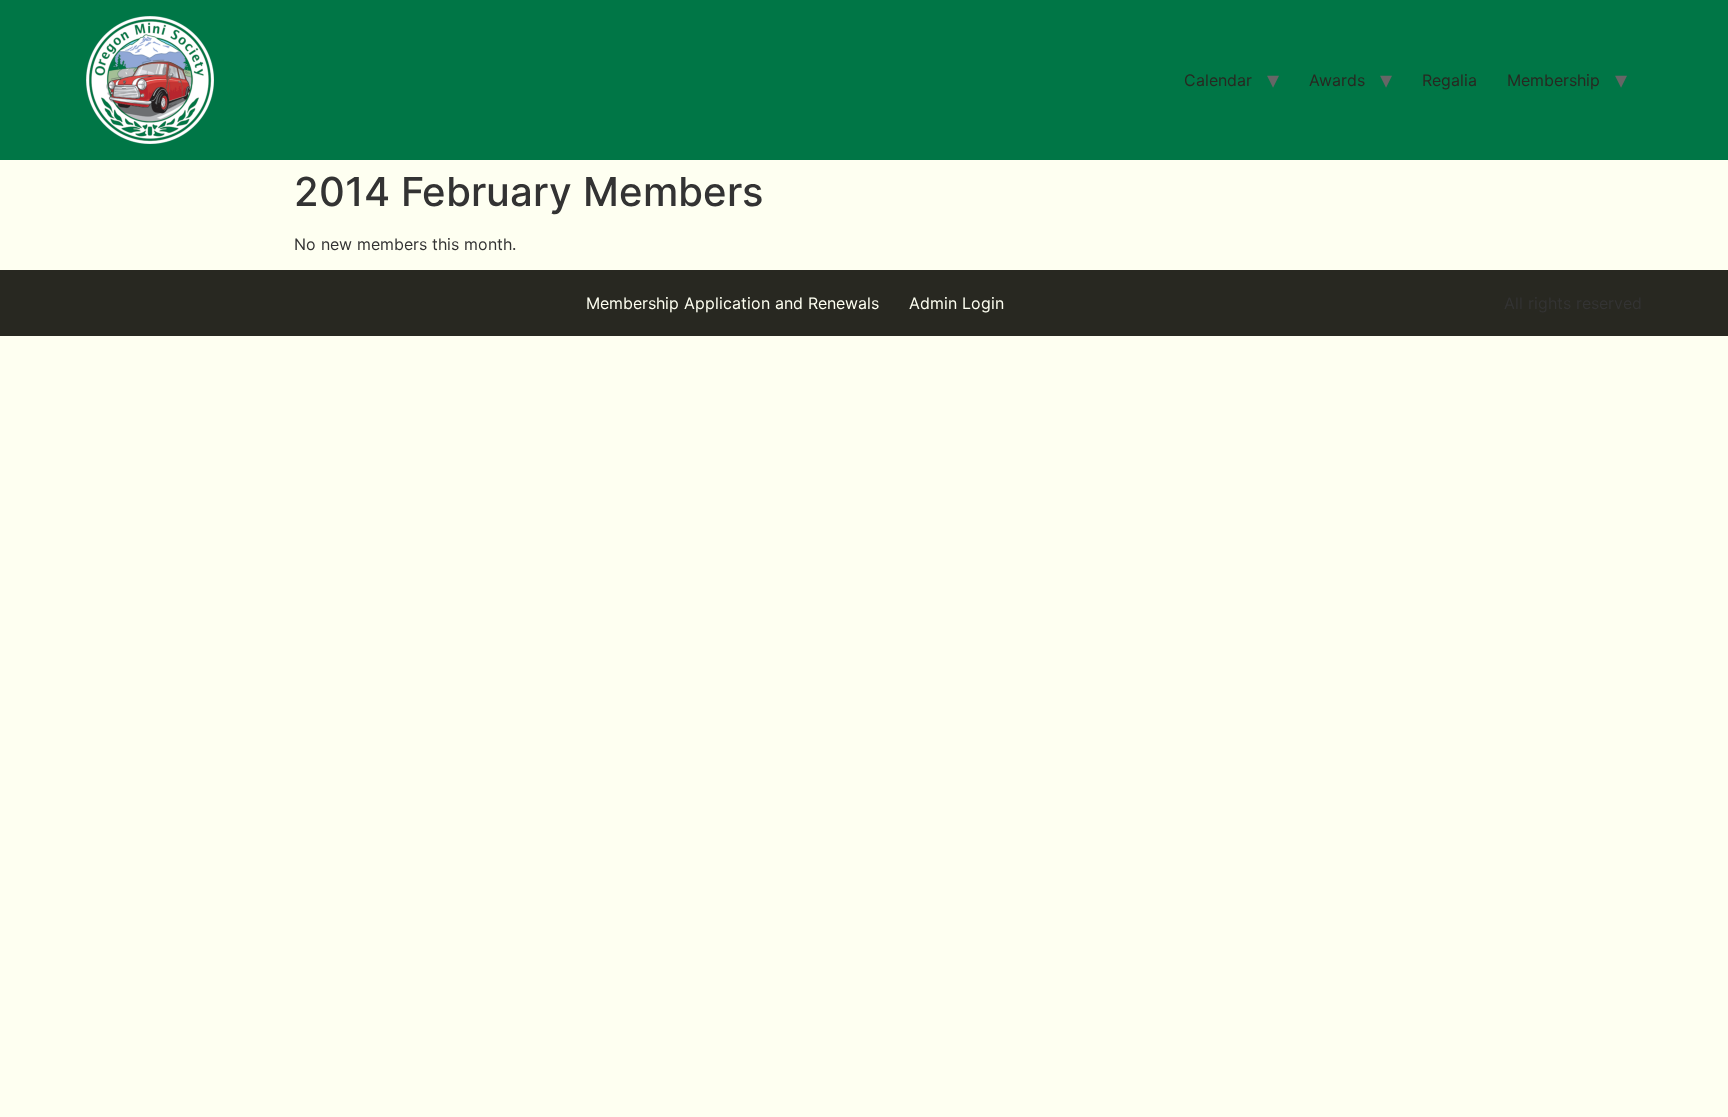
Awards (1337, 80)
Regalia (1449, 80)
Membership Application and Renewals (732, 303)
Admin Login (956, 303)
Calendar (1218, 80)
